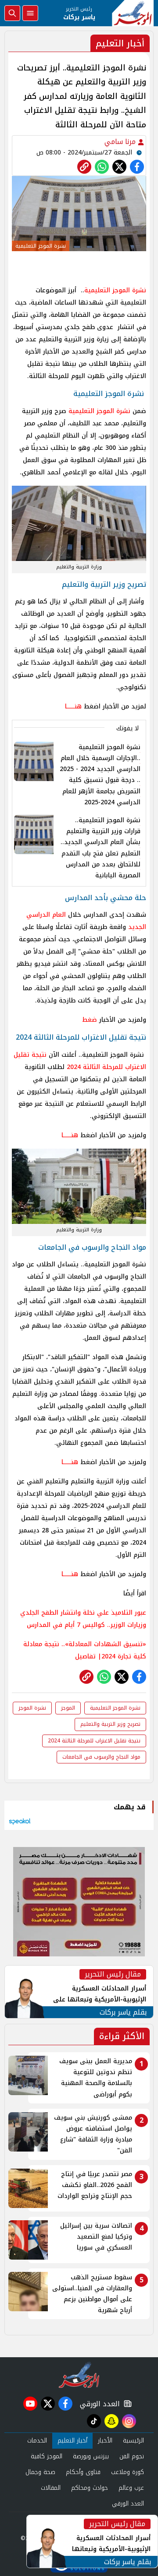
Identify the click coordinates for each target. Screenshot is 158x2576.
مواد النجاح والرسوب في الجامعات (101, 1757)
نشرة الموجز (32, 1708)
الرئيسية (133, 2441)
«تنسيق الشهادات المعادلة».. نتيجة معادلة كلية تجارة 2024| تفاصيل (85, 1650)
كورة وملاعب (127, 2472)
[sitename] (79, 2375)
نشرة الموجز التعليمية (99, 411)
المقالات (51, 2488)
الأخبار (105, 2441)
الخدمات (37, 2441)
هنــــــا (74, 706)
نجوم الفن (132, 2456)
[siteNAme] (133, 13)
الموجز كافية (47, 2456)
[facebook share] (137, 167)
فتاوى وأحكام (83, 2472)
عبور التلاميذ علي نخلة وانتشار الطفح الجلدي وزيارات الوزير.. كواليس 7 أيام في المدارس (83, 1619)
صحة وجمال (40, 2472)
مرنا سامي (121, 142)
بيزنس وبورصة (91, 2456)
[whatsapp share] (102, 167)
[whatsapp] (84, 167)
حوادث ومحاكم (90, 2488)
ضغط (90, 1020)
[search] (12, 13)
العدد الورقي (98, 2404)
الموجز (115, 290)
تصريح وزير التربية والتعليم (110, 1724)
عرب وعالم (131, 2488)
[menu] (30, 13)
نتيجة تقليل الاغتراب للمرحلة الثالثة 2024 (80, 1061)
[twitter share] (119, 167)
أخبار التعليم (72, 2441)
